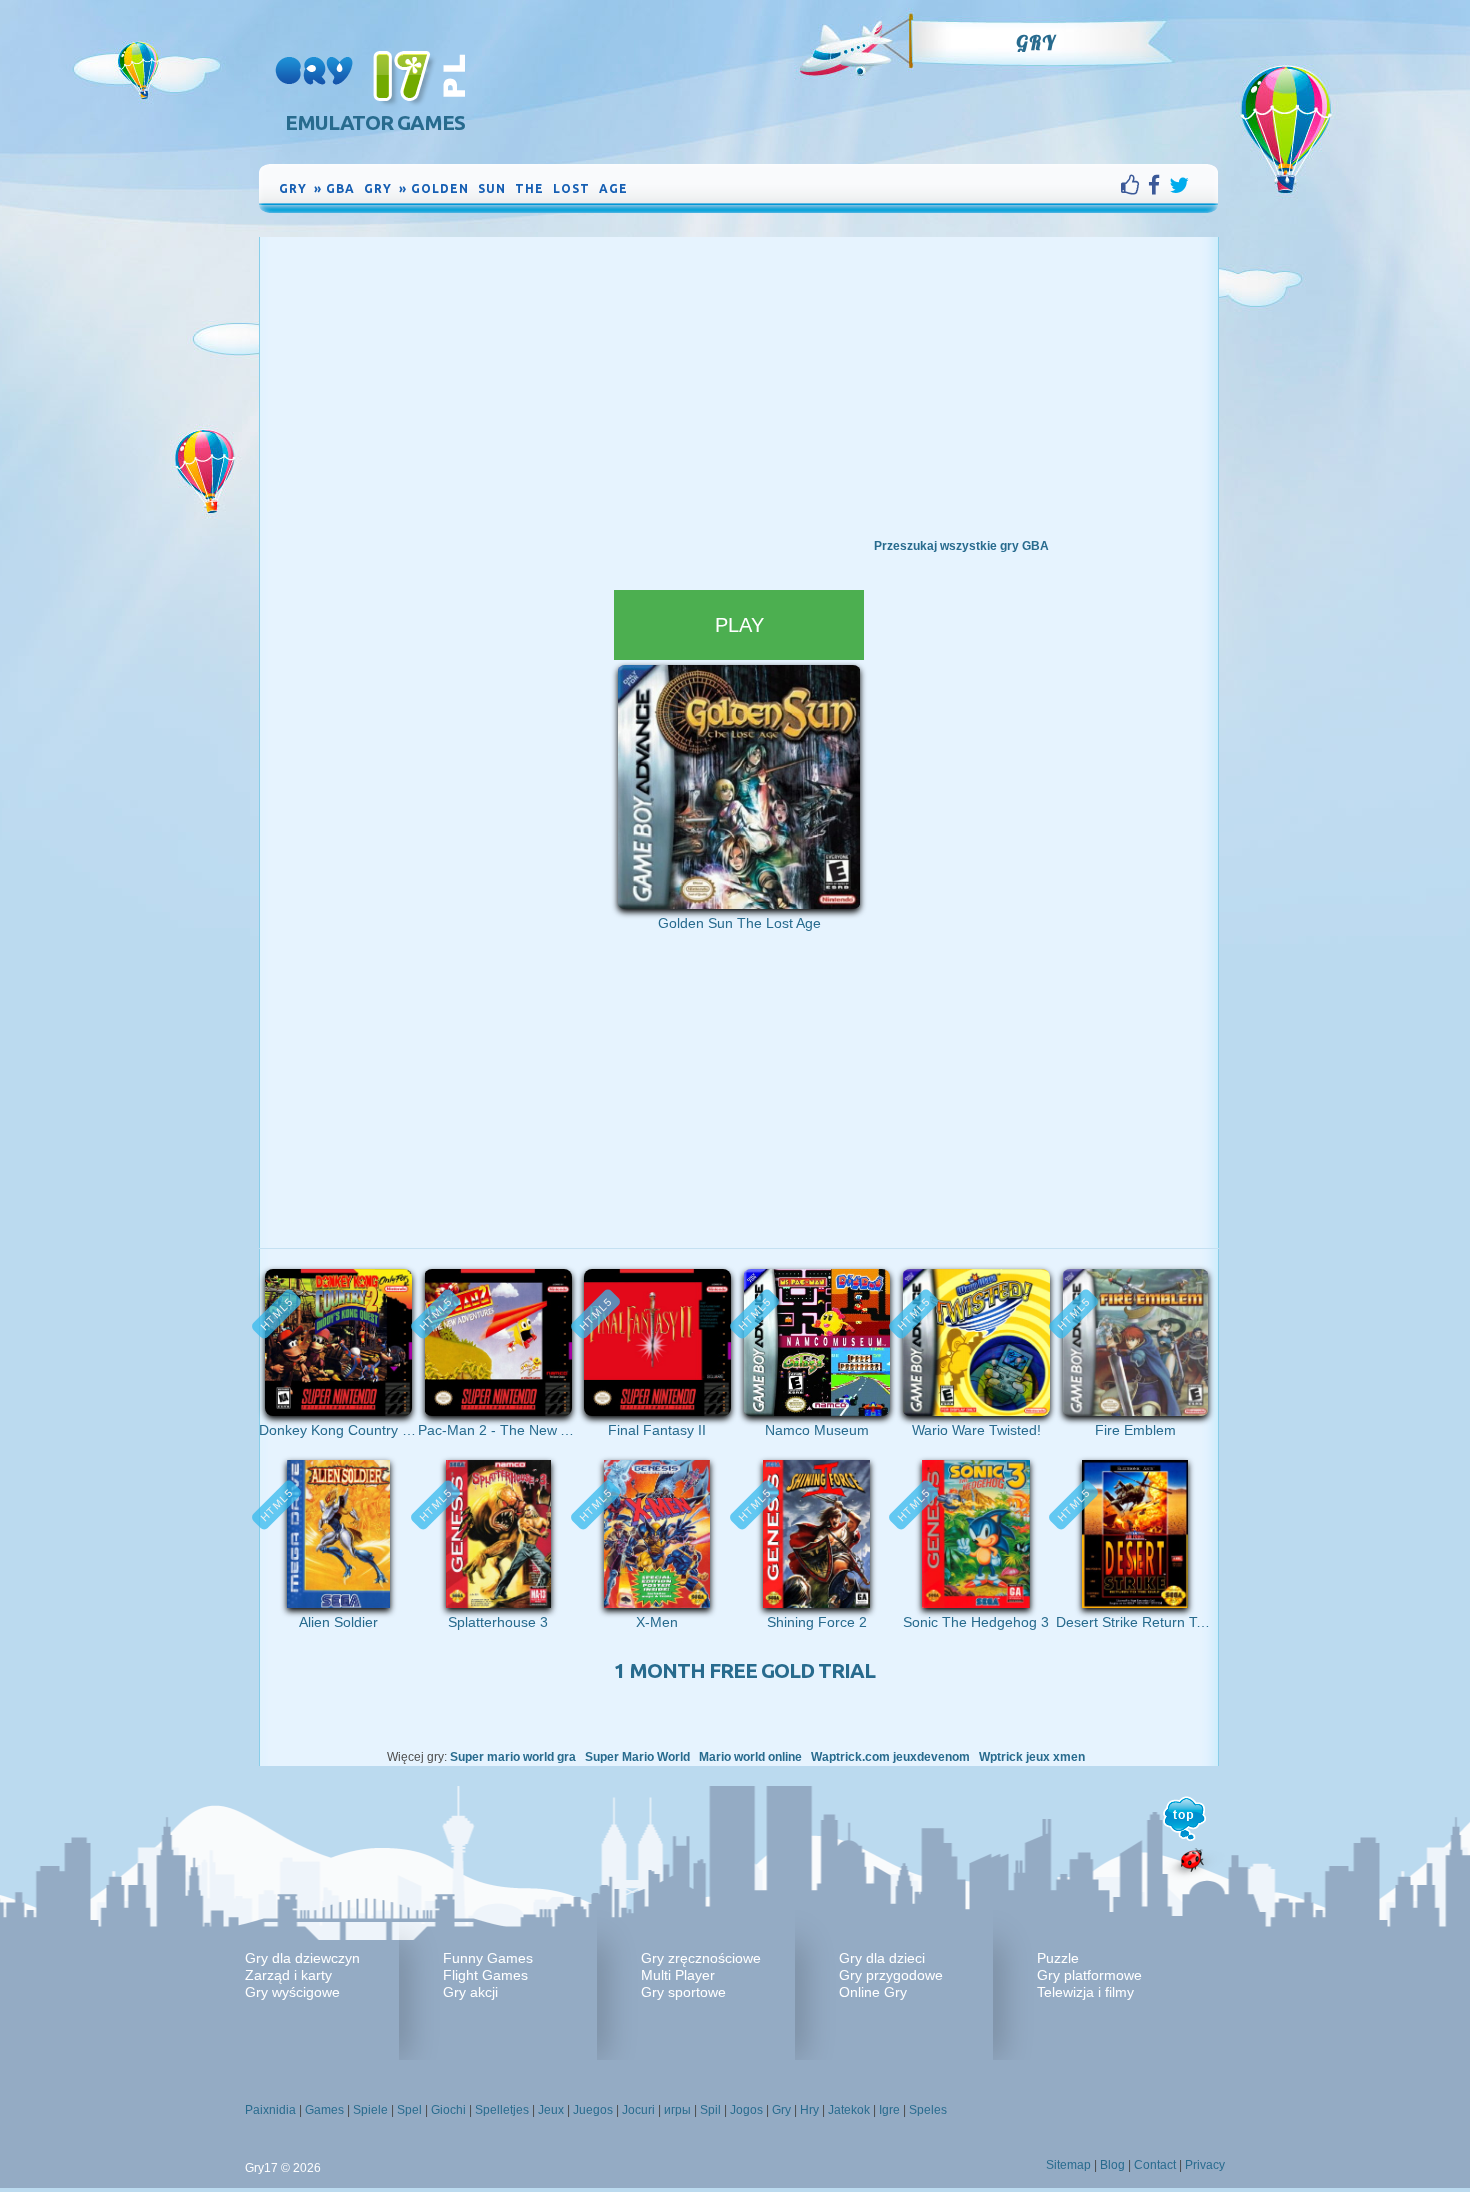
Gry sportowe (683, 1992)
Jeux (551, 2110)
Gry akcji (470, 1992)
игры (677, 2110)
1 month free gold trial (744, 1670)
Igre (889, 2110)
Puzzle (1058, 1958)
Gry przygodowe (891, 1975)
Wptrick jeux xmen (1032, 1757)
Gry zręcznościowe (701, 1958)
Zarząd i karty (288, 1975)
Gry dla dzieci (882, 1958)
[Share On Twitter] (1179, 185)
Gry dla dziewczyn (302, 1958)
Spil (710, 2110)
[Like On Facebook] (1134, 185)
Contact (1155, 2165)
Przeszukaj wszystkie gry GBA (961, 546)
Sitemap (1068, 2165)
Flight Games (485, 1975)
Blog (1112, 2165)
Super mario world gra (513, 1757)
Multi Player (678, 1975)
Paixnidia (270, 2110)
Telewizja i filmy (1085, 1992)
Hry (809, 2110)
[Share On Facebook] (1158, 185)
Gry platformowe (1089, 1975)
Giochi (448, 2110)
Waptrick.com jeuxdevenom (890, 1757)
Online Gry (873, 1992)
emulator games (375, 122)
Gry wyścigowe (292, 1992)
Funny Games (488, 1958)
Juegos (593, 2110)
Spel (409, 2110)
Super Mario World (637, 1757)
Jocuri (638, 2110)
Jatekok (849, 2110)
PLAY (739, 625)
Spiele (370, 2110)
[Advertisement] (739, 387)
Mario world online (750, 1757)
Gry (1035, 43)
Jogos (746, 2110)
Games (324, 2110)
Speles (928, 2110)
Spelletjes (502, 2110)
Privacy (1205, 2165)
